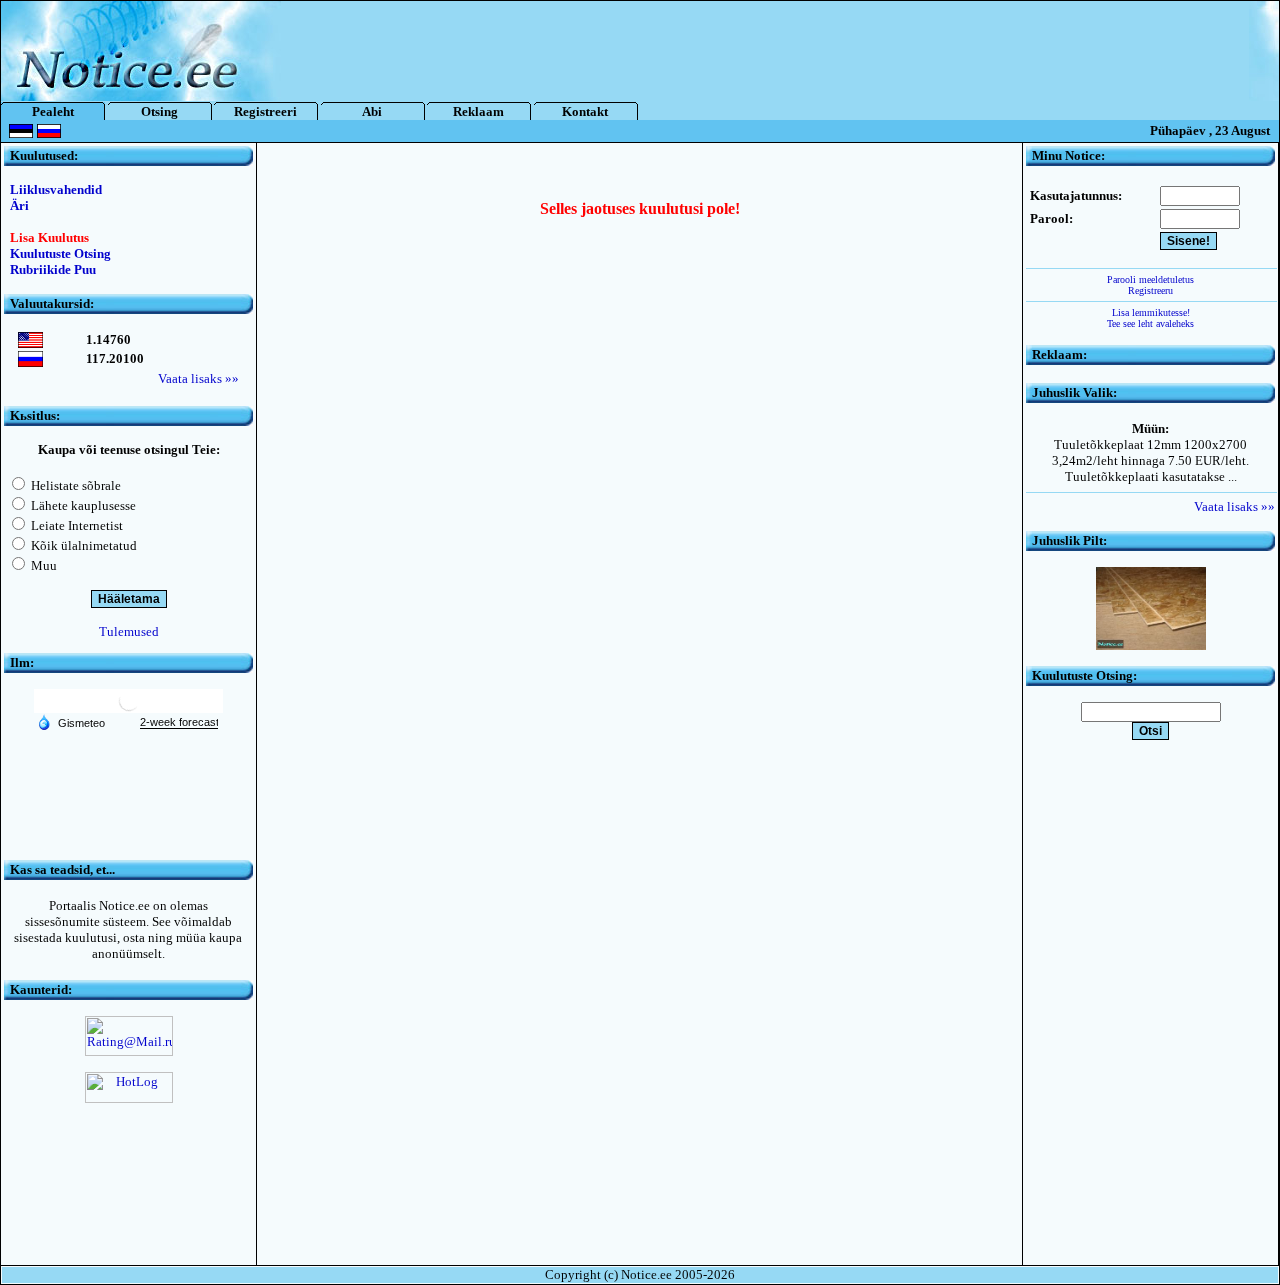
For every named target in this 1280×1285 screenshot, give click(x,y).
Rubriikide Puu (53, 269)
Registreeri (265, 111)
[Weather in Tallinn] (129, 708)
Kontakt (585, 111)
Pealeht (53, 111)
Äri (19, 205)
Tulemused (129, 631)
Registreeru (1150, 290)
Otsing (159, 111)
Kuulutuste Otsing (60, 253)
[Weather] (71, 722)
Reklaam (478, 111)
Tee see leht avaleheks (1150, 323)
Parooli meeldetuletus (1150, 279)
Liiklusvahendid (56, 189)
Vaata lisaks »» (198, 378)
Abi (372, 111)
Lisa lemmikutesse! (1151, 312)
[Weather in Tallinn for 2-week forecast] (179, 722)
